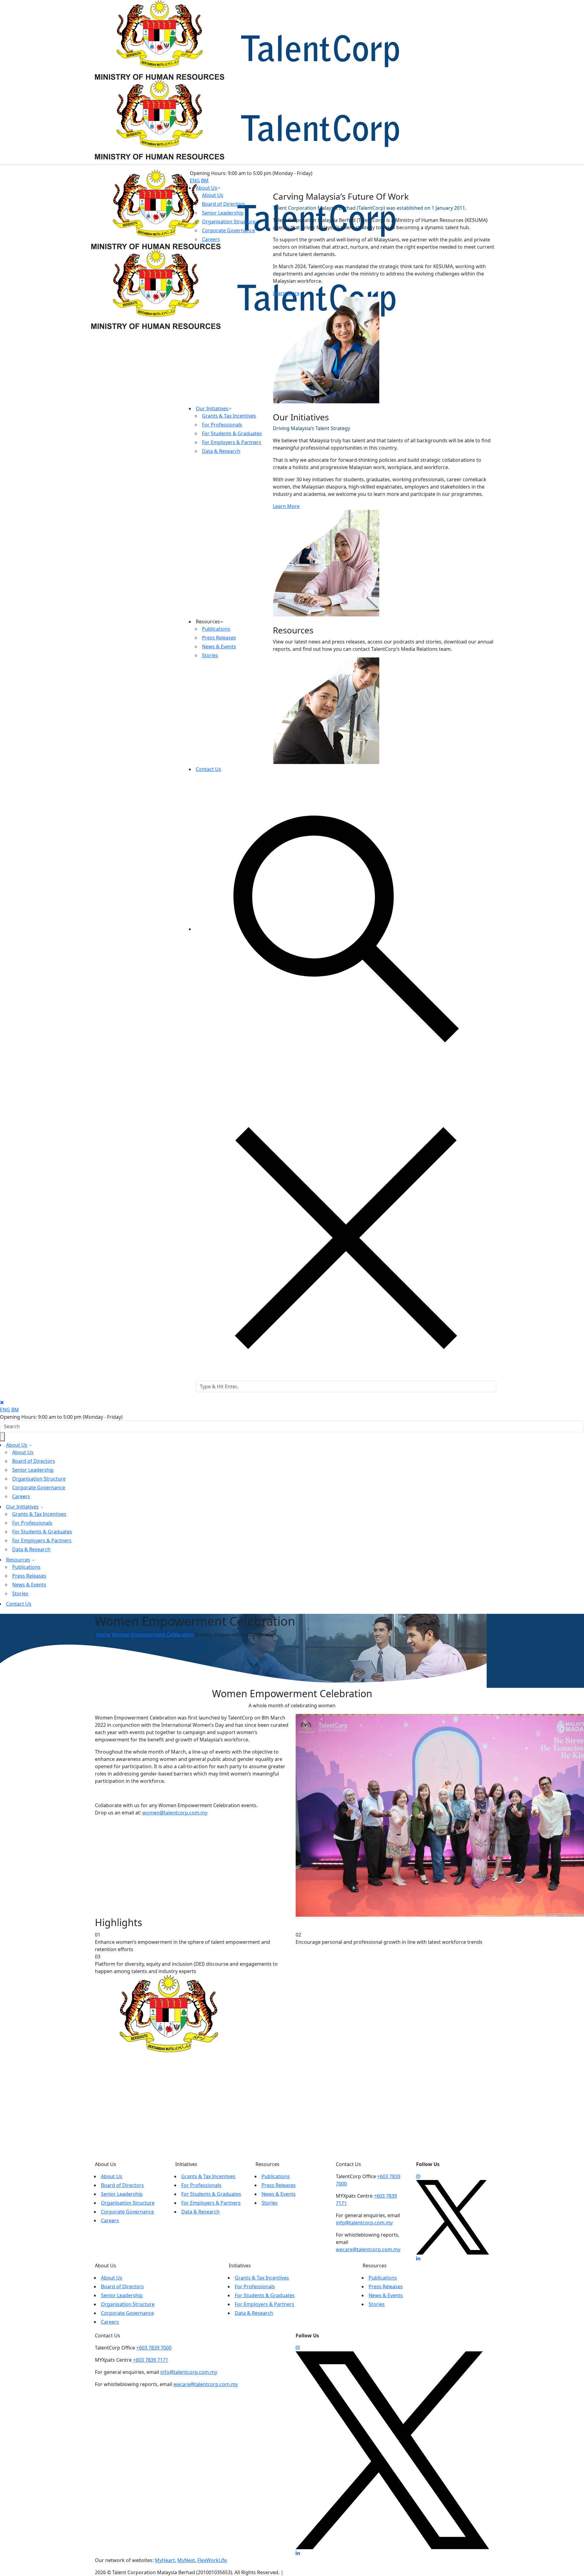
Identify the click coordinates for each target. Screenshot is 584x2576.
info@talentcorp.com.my (364, 2223)
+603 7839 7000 (154, 2348)
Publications (26, 1567)
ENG (195, 180)
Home (103, 1635)
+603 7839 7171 (151, 2360)
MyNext (186, 2560)
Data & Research (31, 1549)
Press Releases (29, 1576)
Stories (20, 1593)
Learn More (286, 293)
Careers (21, 1496)
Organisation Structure (39, 1479)
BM (205, 180)
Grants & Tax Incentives (39, 1514)
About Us (207, 188)
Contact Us (209, 769)
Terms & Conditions (307, 2572)
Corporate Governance (39, 1488)
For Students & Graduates (42, 1532)
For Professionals (32, 1523)
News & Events (29, 1585)
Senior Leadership (33, 1470)
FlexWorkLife (212, 2560)
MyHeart (165, 2560)
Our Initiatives (212, 408)
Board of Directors (34, 1461)
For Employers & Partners (42, 1540)
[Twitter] (453, 2217)
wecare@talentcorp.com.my (368, 2249)
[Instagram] (418, 2176)
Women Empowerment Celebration (153, 1635)
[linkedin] (418, 2258)
